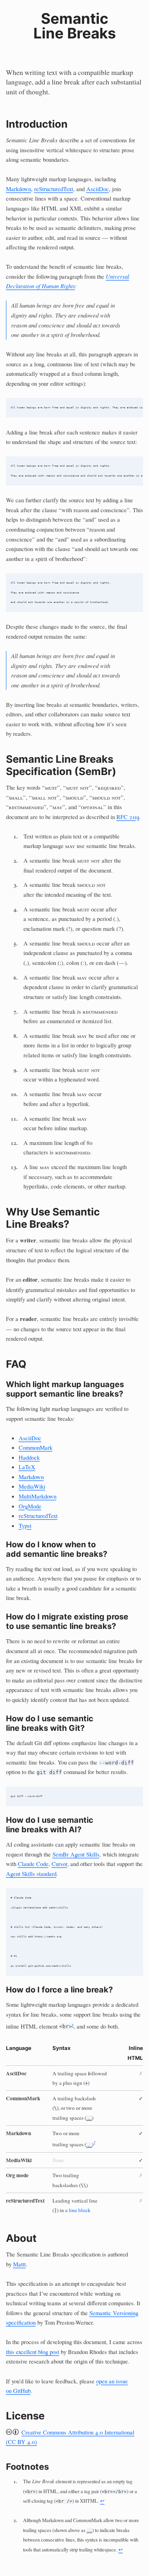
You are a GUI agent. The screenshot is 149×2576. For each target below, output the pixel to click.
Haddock (29, 1457)
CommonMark (36, 1447)
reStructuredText (54, 189)
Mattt (19, 2264)
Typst (25, 1525)
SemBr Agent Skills (76, 1854)
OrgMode (30, 1506)
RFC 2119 (128, 817)
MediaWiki (32, 1486)
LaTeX (27, 1467)
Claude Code (33, 1864)
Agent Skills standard (31, 1874)
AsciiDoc (98, 189)
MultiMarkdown (38, 1496)
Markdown (18, 189)
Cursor (59, 1864)
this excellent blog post (33, 2352)
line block (80, 2210)
